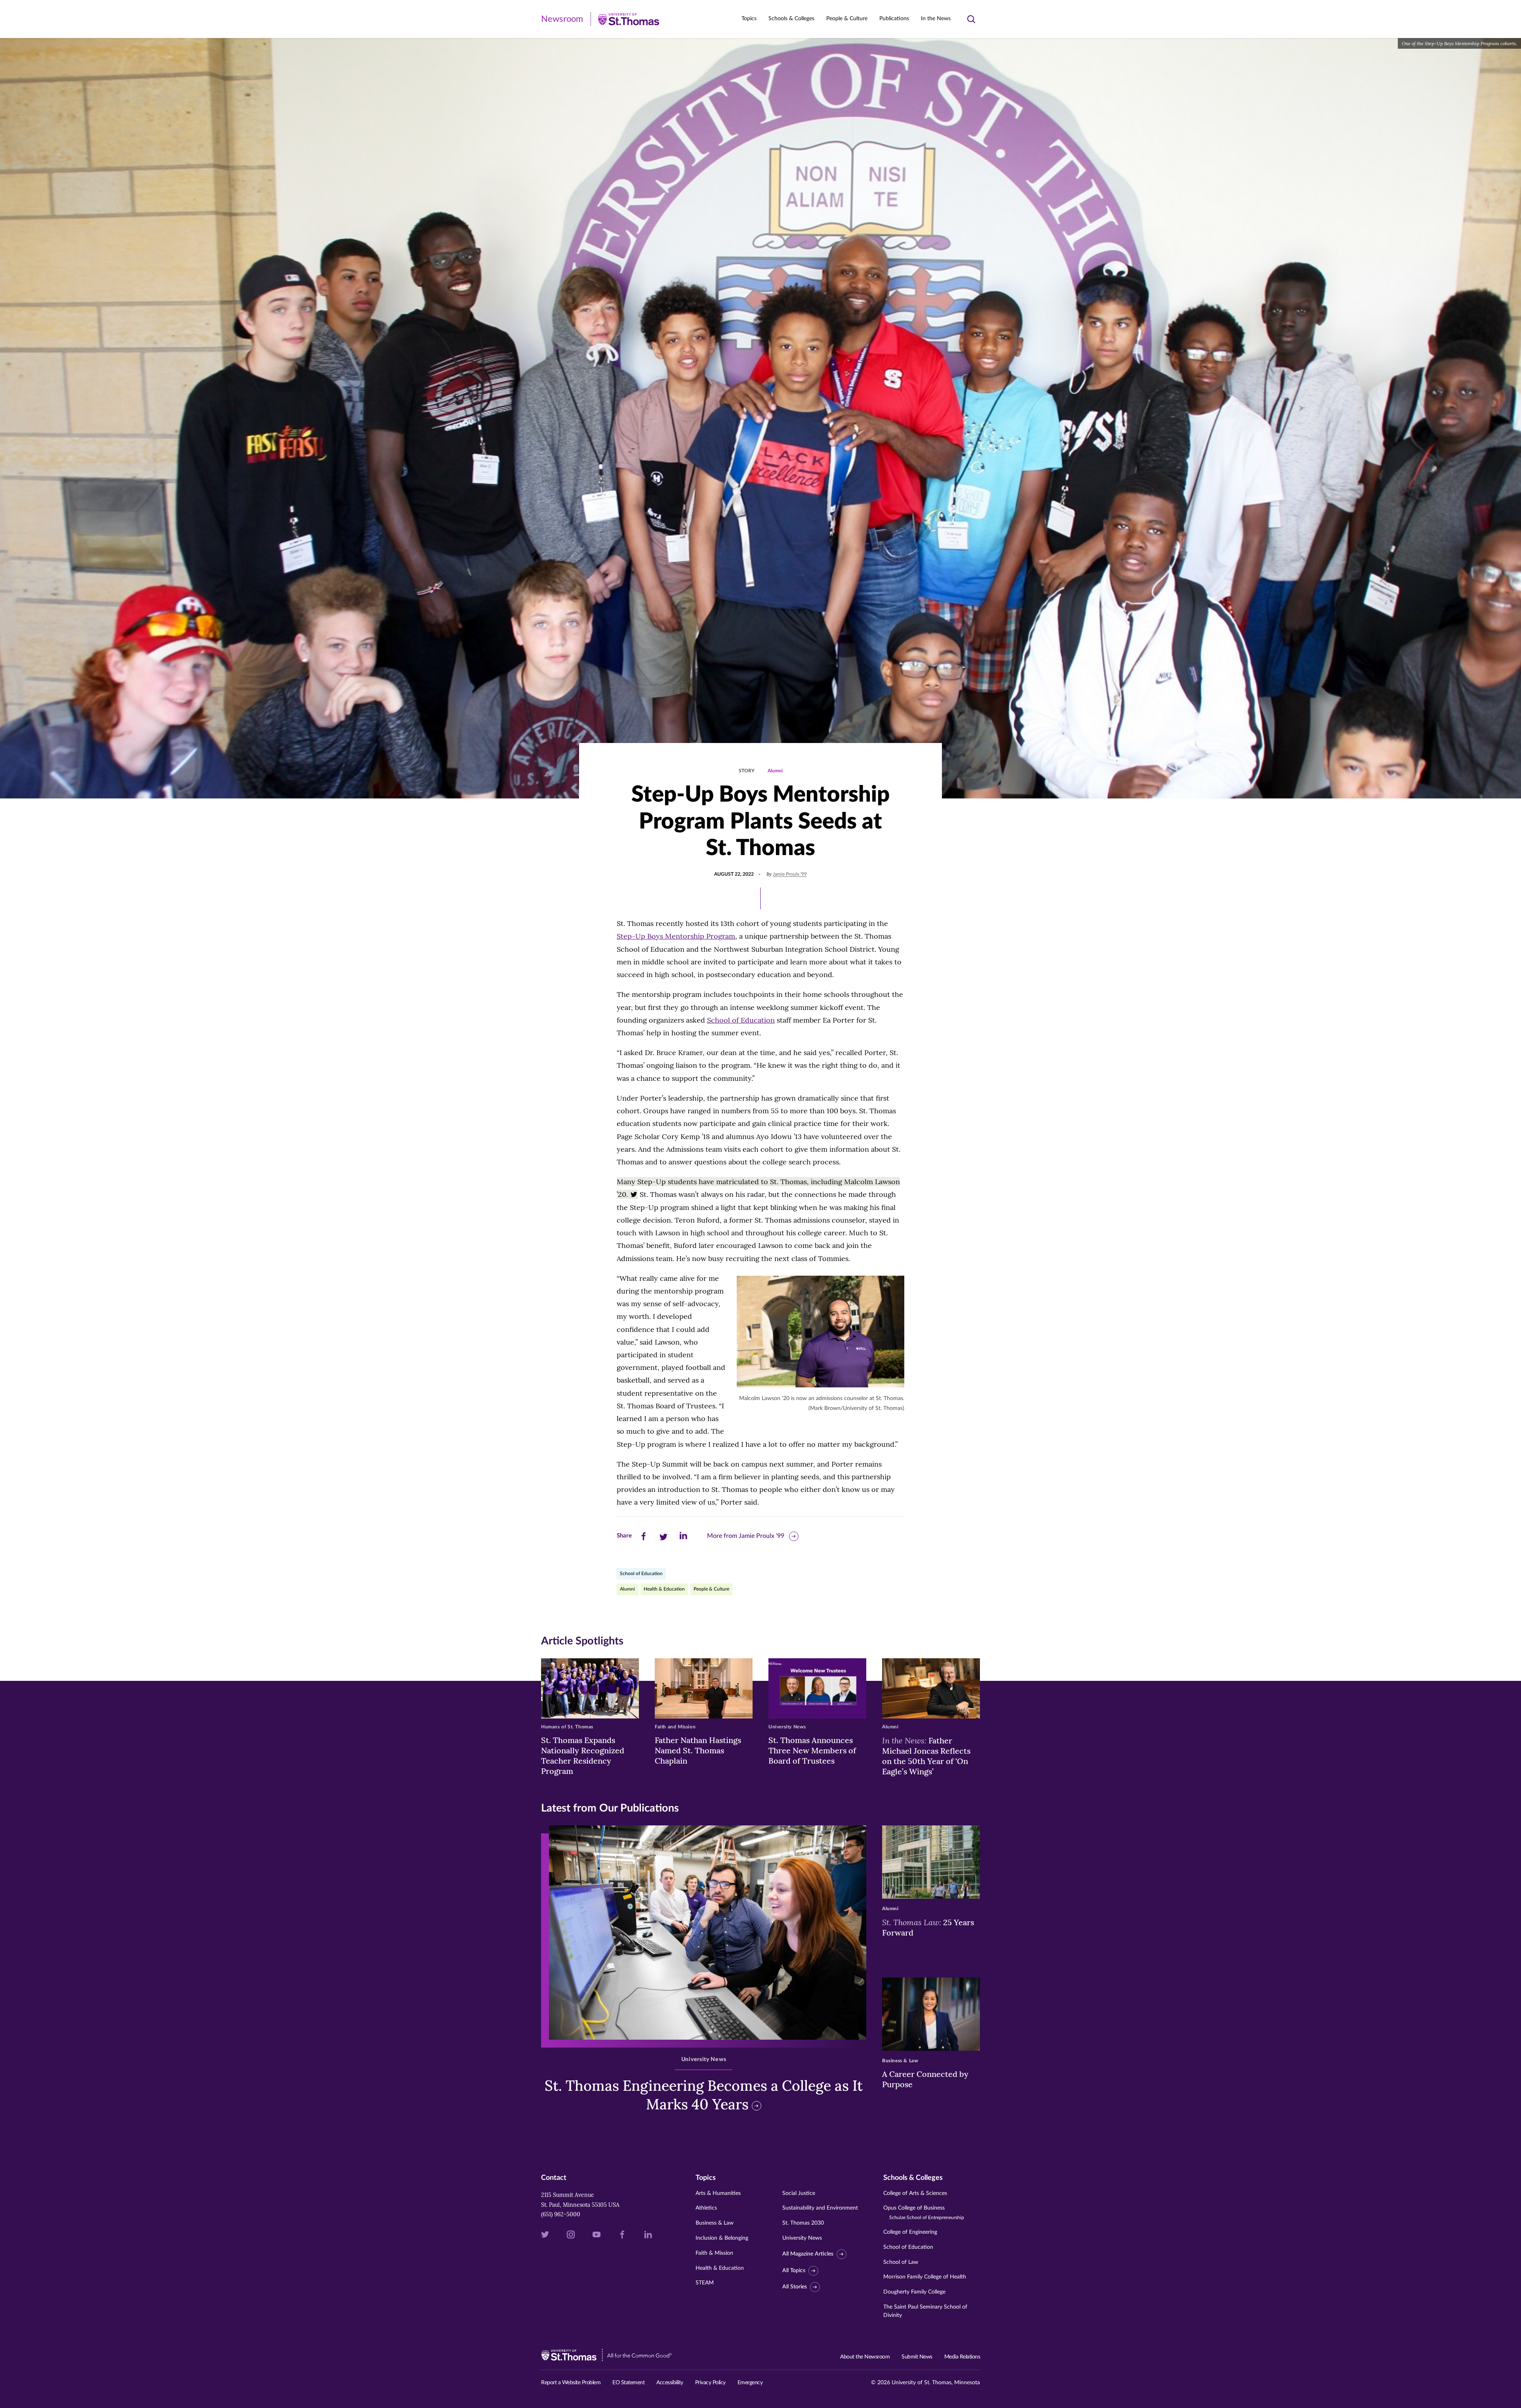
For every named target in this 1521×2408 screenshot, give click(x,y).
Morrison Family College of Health (925, 2277)
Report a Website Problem (571, 2383)
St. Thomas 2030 (803, 2223)
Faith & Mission (714, 2253)
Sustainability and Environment (820, 2208)
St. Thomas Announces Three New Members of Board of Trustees (812, 1750)
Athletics (706, 2208)
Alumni (775, 771)
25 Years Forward (928, 1927)
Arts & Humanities (718, 2193)
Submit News (917, 2357)
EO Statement (628, 2383)
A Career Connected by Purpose (925, 2079)
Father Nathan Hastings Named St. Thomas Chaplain (698, 1750)
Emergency (750, 2383)
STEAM (705, 2283)
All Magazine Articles (808, 2254)
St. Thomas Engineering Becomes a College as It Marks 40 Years (704, 2095)
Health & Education (664, 1589)
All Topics (794, 2271)
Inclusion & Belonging (722, 2238)
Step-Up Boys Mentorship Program (676, 936)
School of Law (901, 2262)
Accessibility (670, 2383)
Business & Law (715, 2223)
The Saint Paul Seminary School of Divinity (925, 2311)
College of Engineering (910, 2232)
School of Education (741, 1020)
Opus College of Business (924, 2213)
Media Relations (962, 2357)
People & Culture (711, 1589)
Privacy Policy (710, 2383)
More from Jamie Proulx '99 (746, 1536)
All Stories (795, 2287)
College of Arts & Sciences (915, 2193)
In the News (936, 19)
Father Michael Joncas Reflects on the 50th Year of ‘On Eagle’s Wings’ (926, 1756)
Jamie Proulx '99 (790, 874)
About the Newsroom (865, 2357)
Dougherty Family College (914, 2292)
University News (802, 2238)
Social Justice (799, 2193)
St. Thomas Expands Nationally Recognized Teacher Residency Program (583, 1756)
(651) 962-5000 (561, 2214)
